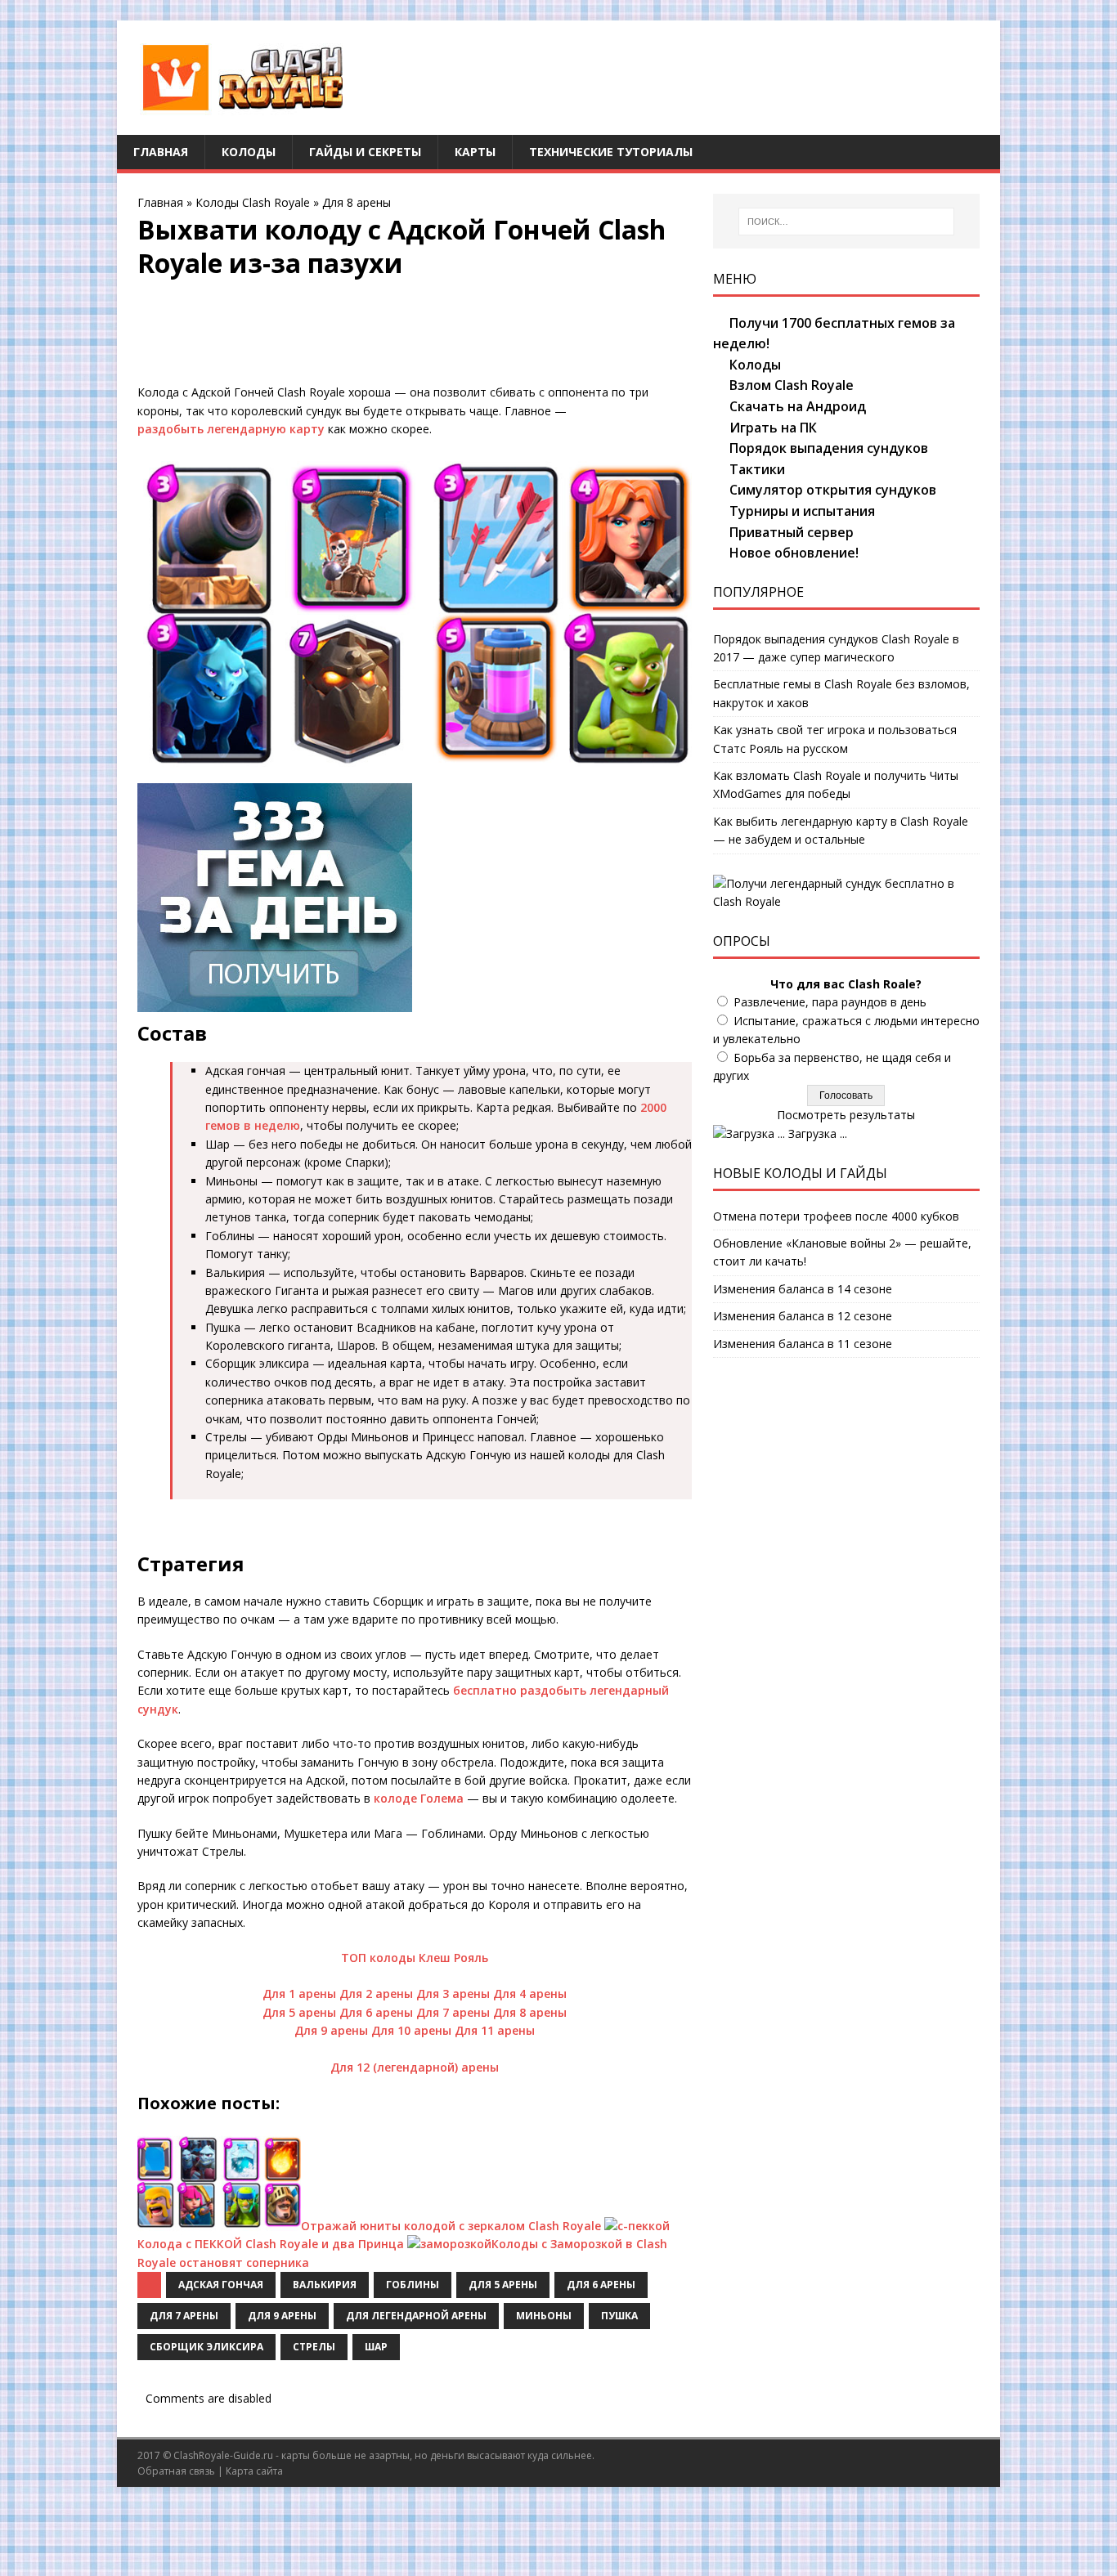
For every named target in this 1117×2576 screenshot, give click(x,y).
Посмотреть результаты (846, 1115)
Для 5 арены (299, 2012)
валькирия (325, 2285)
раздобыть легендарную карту (231, 429)
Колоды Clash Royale (253, 202)
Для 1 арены (299, 1994)
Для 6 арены (376, 2012)
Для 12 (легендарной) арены (415, 2067)
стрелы (314, 2347)
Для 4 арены (530, 1994)
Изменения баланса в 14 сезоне (803, 1289)
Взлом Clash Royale (792, 385)
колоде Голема (419, 1798)
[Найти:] (846, 222)
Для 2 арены (376, 1994)
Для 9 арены (331, 2030)
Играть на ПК (773, 428)
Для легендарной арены (416, 2316)
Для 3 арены (453, 1994)
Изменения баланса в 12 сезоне (803, 1316)
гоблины (413, 2285)
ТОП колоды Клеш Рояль (415, 1958)
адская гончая (221, 2285)
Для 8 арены (357, 202)
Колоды (249, 152)
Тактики (757, 469)
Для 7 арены (453, 2012)
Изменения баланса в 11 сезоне (803, 1344)
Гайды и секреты (365, 152)
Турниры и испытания (802, 511)
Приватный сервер (792, 532)
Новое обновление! (794, 553)
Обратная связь (176, 2471)
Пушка (619, 2316)
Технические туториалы (611, 152)
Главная (161, 152)
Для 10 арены (411, 2030)
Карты (475, 152)
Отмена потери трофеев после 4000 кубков (836, 1216)
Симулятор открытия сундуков (833, 490)
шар (376, 2347)
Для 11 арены (495, 2030)
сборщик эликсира (206, 2347)
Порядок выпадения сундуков (829, 448)
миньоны (544, 2316)
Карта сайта (254, 2471)
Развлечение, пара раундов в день (830, 1002)
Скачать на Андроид (798, 406)
